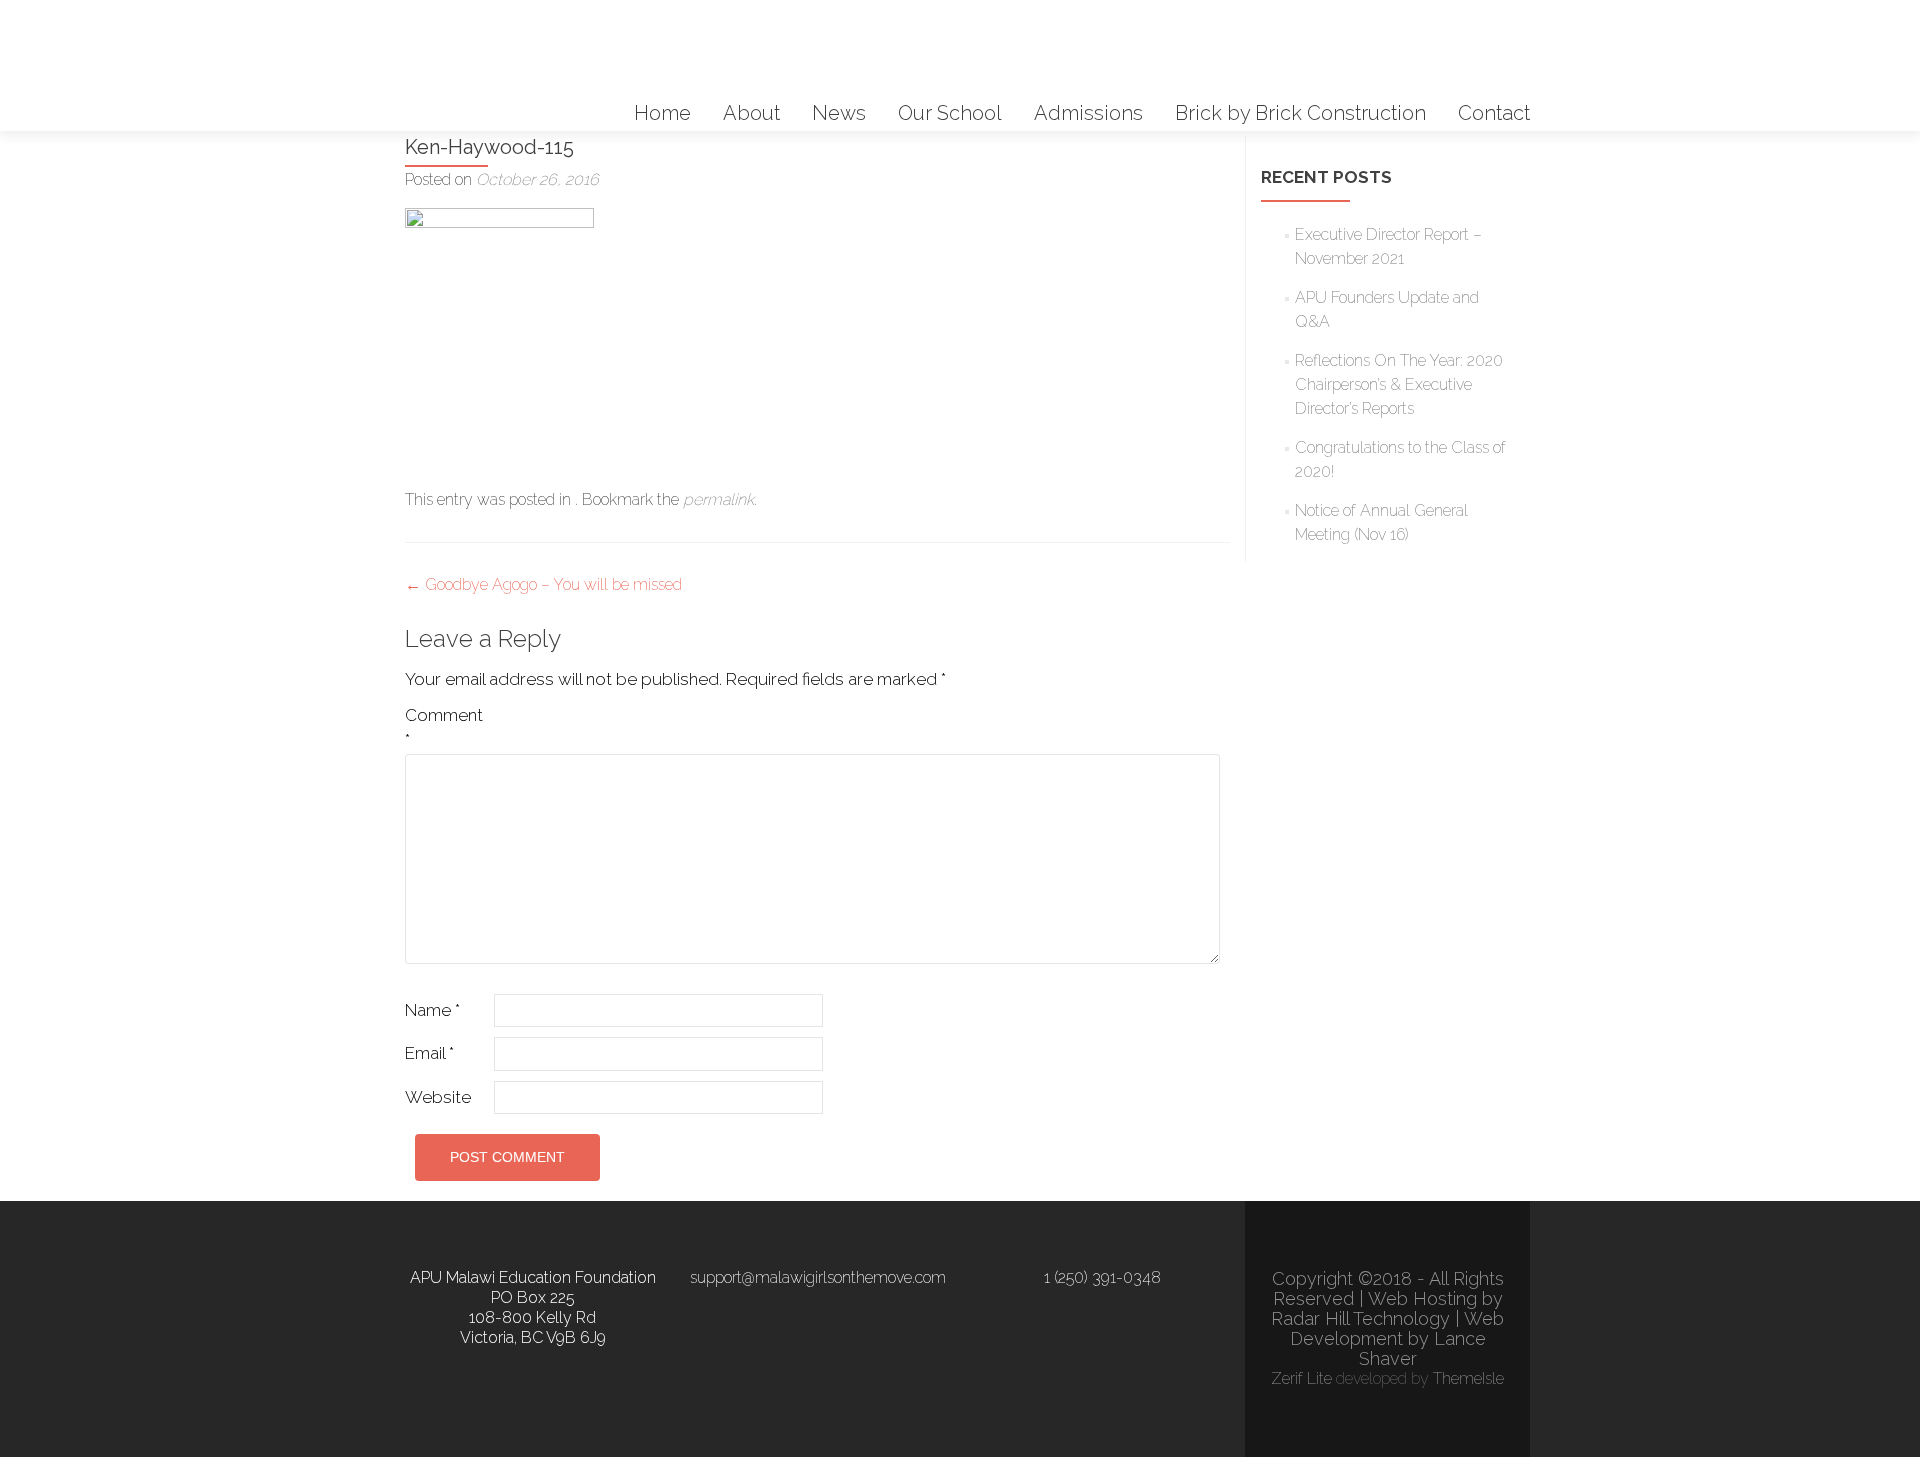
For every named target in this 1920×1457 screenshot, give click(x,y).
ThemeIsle (1468, 1378)
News (839, 113)
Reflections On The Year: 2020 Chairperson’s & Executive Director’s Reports (1399, 384)
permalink (718, 499)
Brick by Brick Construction (1300, 113)
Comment (444, 728)
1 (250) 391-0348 (1102, 1277)
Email (429, 1053)
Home (662, 113)
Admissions (1088, 113)
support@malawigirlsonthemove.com (818, 1277)
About (751, 113)
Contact (1494, 113)
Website (438, 1097)
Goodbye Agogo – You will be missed (543, 584)
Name (432, 1010)
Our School (950, 113)
